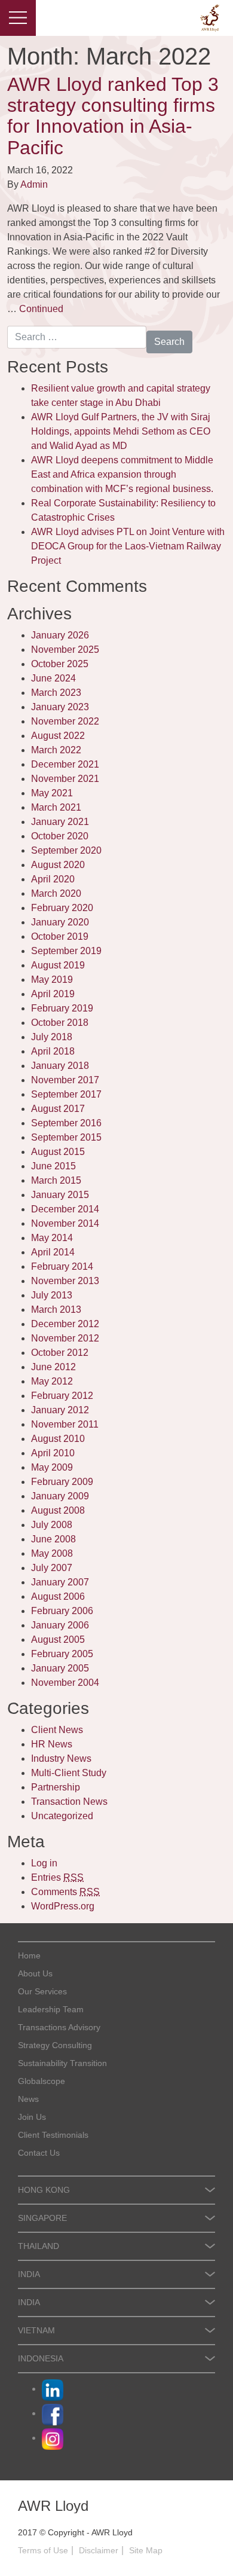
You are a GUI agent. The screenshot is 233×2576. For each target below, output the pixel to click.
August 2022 (58, 736)
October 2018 (60, 1023)
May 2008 (52, 1553)
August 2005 (58, 1640)
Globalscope (42, 2081)
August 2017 (58, 1109)
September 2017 (66, 1094)
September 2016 (66, 1123)
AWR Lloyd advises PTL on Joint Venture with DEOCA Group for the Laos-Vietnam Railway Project (128, 546)
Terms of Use (43, 2550)
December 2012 (65, 1324)
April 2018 (53, 1051)
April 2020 (53, 879)
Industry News (61, 1758)
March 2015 (56, 1180)
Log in (44, 1863)
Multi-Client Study (69, 1773)
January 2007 (60, 1582)
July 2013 (52, 1295)
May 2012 (52, 1381)
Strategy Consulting (55, 2045)
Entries (57, 1877)
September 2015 (66, 1137)
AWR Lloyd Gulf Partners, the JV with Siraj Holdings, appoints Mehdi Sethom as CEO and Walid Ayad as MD (121, 431)
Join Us (32, 2117)
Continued (41, 309)
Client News (57, 1730)
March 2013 (56, 1310)
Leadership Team (51, 2009)
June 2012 (53, 1367)
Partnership (56, 1787)
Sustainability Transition (62, 2063)
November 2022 (65, 721)
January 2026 (60, 635)
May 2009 (52, 1467)
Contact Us (39, 2153)
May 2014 (52, 1238)
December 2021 (65, 764)
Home (29, 1955)
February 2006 (62, 1611)
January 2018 (60, 1066)
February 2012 (62, 1396)
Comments (65, 1892)
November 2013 (65, 1281)
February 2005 (62, 1654)
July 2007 (52, 1568)
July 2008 (52, 1525)
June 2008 (53, 1539)
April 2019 (53, 994)
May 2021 (52, 793)
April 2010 (53, 1453)
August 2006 (58, 1596)
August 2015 (58, 1152)
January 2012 (60, 1410)
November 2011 (65, 1424)
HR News (52, 1744)
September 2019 (66, 951)
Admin (34, 184)
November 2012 (65, 1338)
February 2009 (62, 1482)
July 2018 (52, 1037)
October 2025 (60, 664)
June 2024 (53, 678)
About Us (35, 1973)
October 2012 (60, 1353)
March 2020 (56, 893)
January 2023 (60, 707)
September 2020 (66, 850)
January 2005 (60, 1668)
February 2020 (62, 908)
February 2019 (62, 1008)
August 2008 (58, 1510)
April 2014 (53, 1252)
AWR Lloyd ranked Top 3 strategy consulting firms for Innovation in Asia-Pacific (113, 116)
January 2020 (60, 922)
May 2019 (52, 980)
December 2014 (65, 1209)
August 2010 (58, 1439)
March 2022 (56, 750)
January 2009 (60, 1496)
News (28, 2099)
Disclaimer (99, 2550)
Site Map (146, 2550)
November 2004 (65, 1683)
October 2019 (60, 936)
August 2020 (58, 865)
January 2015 (60, 1195)
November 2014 (65, 1223)
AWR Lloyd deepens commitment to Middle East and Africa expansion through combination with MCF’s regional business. (122, 474)
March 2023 (56, 693)
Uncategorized (62, 1816)
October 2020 (60, 836)
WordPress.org (63, 1906)
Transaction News (69, 1802)
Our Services (42, 1991)
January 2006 (60, 1625)
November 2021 (65, 779)
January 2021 (60, 822)
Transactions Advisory (59, 2027)
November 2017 (65, 1080)
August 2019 (58, 965)
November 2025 (65, 650)
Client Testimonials (53, 2135)
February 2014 (62, 1266)
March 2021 (56, 807)
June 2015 (53, 1166)
